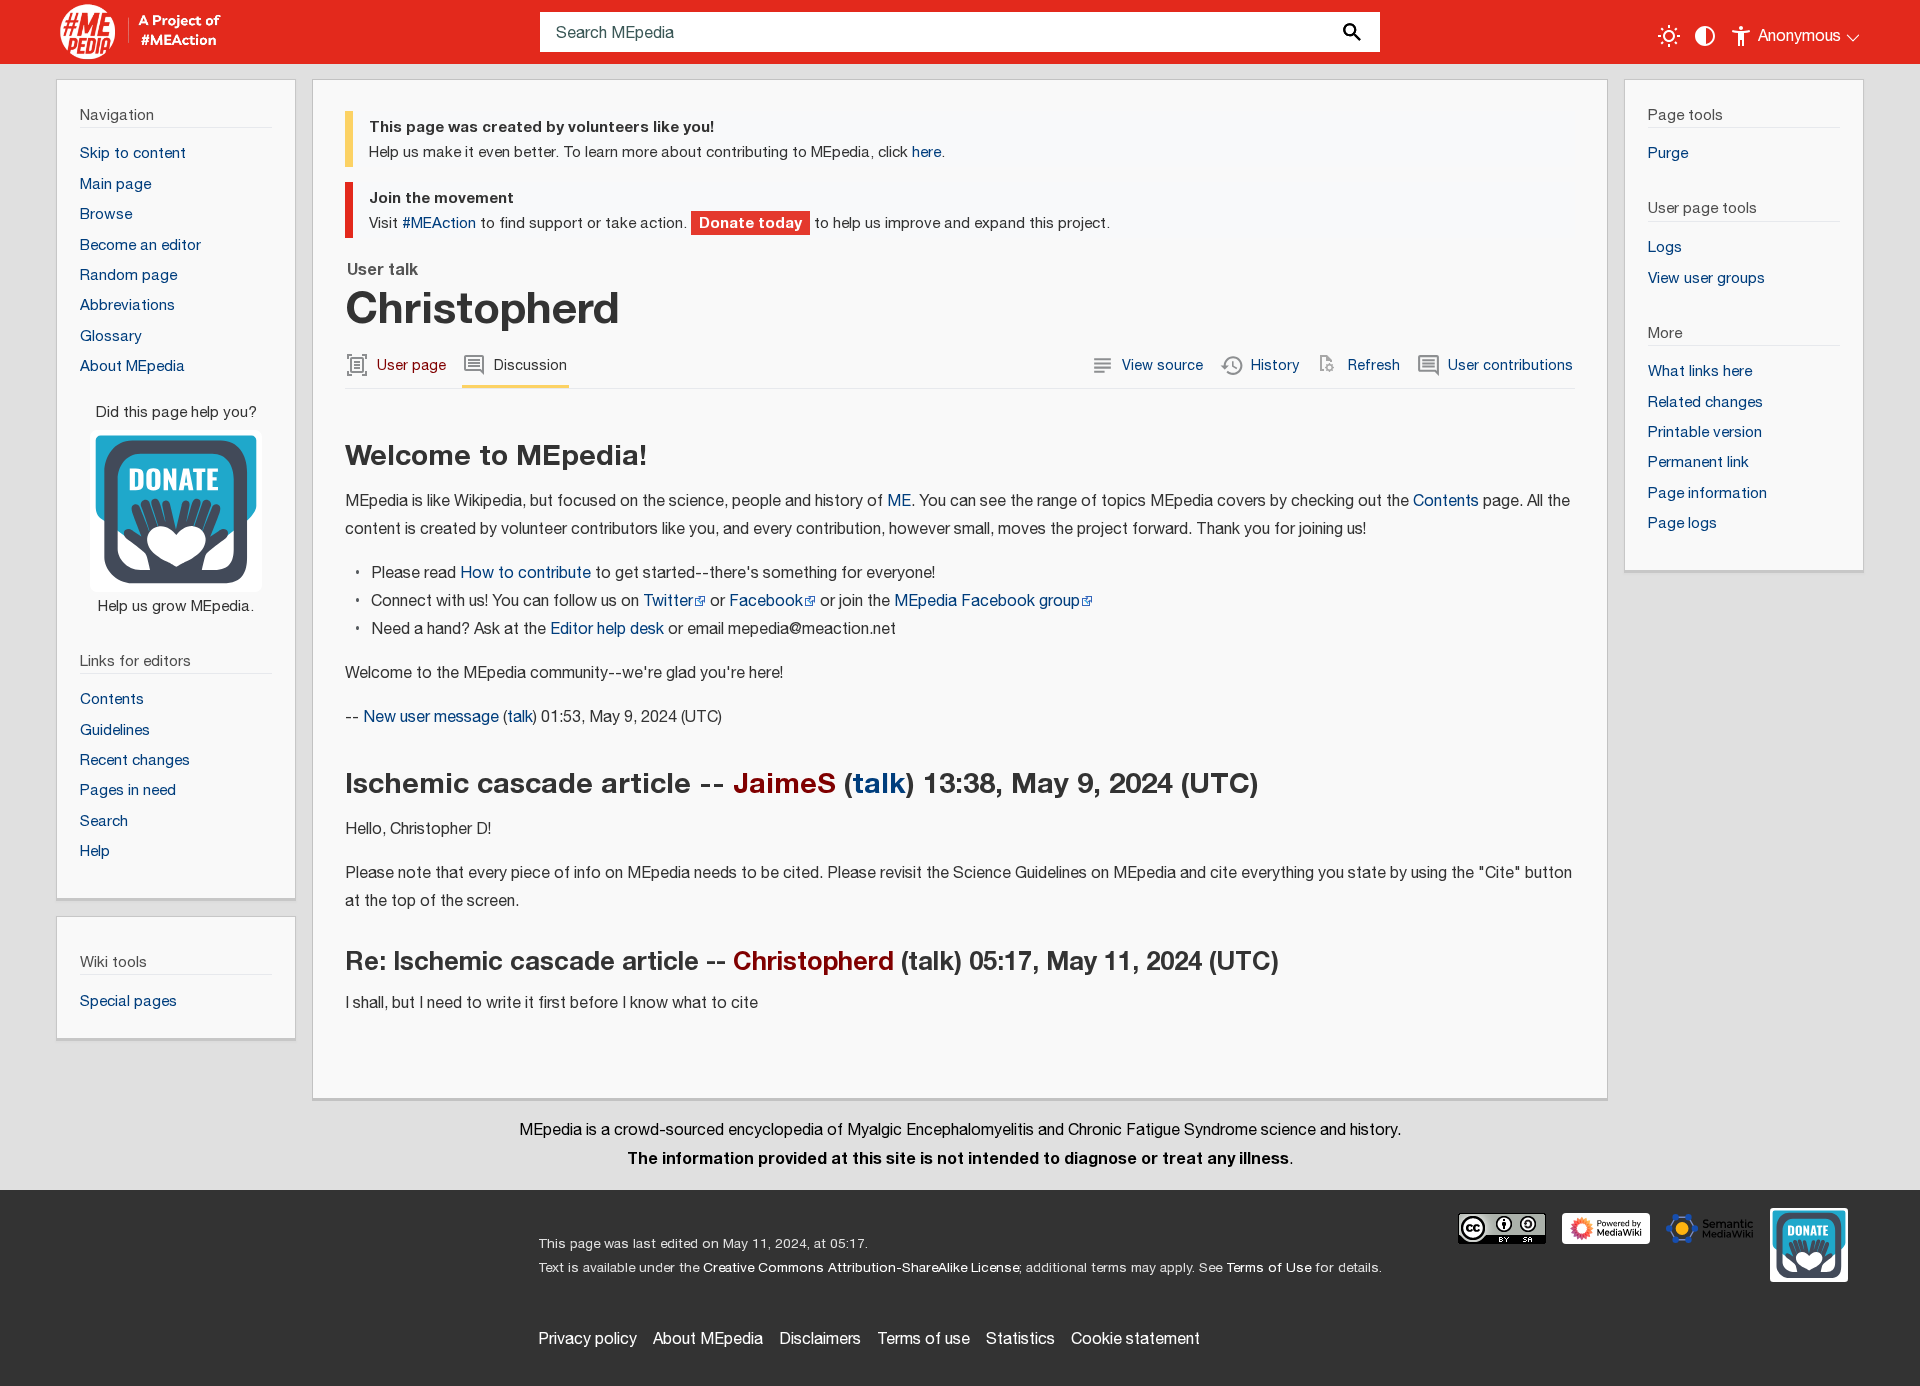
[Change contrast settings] (1705, 36)
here (926, 152)
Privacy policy (587, 1339)
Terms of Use (1268, 1268)
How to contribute (525, 573)
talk (520, 717)
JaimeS (784, 783)
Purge (1668, 153)
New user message (431, 717)
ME (899, 501)
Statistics (1020, 1339)
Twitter (668, 601)
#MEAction (439, 223)
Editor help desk (607, 629)
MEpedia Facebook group (987, 601)
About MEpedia (708, 1339)
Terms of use (923, 1339)
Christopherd (813, 961)
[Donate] (176, 500)
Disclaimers (820, 1339)
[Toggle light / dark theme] (1669, 36)
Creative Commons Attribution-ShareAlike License (861, 1268)
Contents (1446, 501)
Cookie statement (1135, 1339)
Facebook (766, 601)
